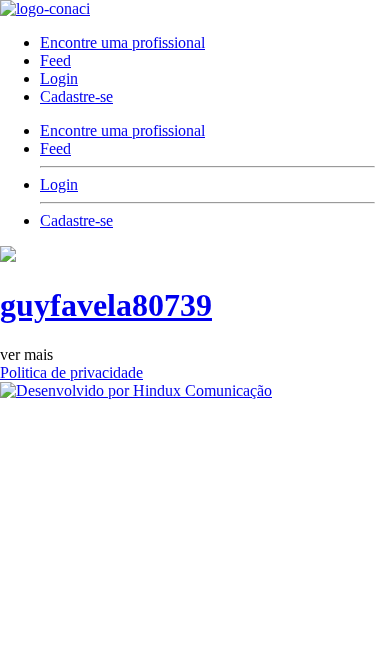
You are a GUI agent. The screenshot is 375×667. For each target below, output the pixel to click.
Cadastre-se (76, 96)
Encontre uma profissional (122, 42)
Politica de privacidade (71, 372)
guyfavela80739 (106, 305)
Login (59, 78)
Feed (55, 60)
